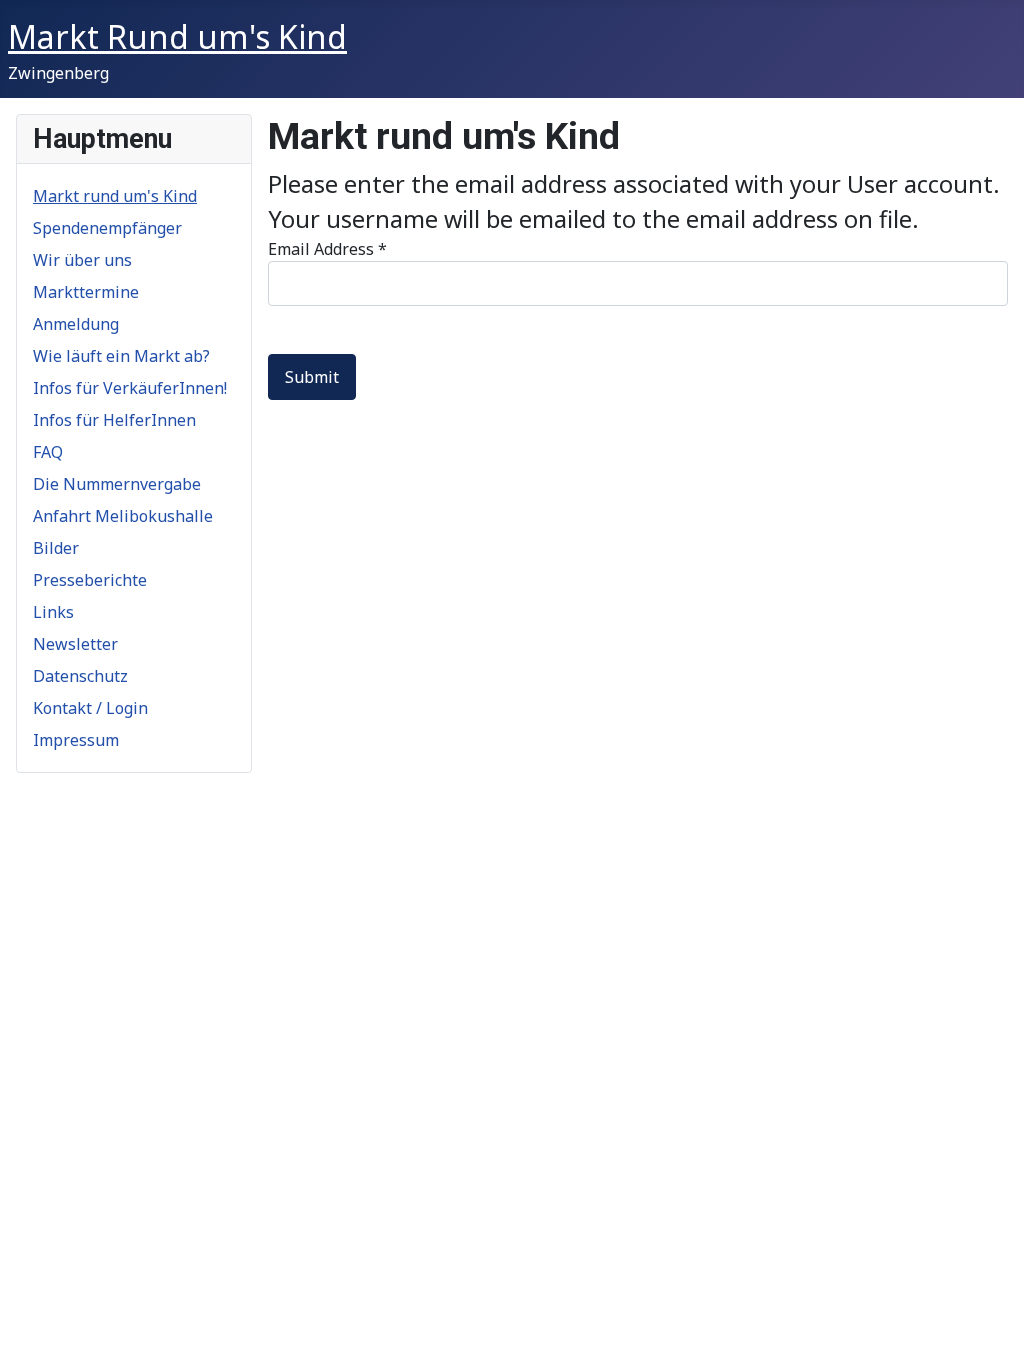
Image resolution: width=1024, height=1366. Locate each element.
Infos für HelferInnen (114, 420)
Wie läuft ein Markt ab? (121, 356)
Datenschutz (80, 676)
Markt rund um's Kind (115, 196)
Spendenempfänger (107, 228)
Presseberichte (90, 580)
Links (53, 612)
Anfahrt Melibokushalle (123, 516)
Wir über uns (82, 260)
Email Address (327, 249)
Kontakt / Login (90, 708)
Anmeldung (76, 324)
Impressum (76, 740)
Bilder (56, 548)
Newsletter (75, 644)
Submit (312, 377)
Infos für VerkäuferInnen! (130, 388)
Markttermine (86, 292)
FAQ (48, 452)
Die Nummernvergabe (117, 484)
